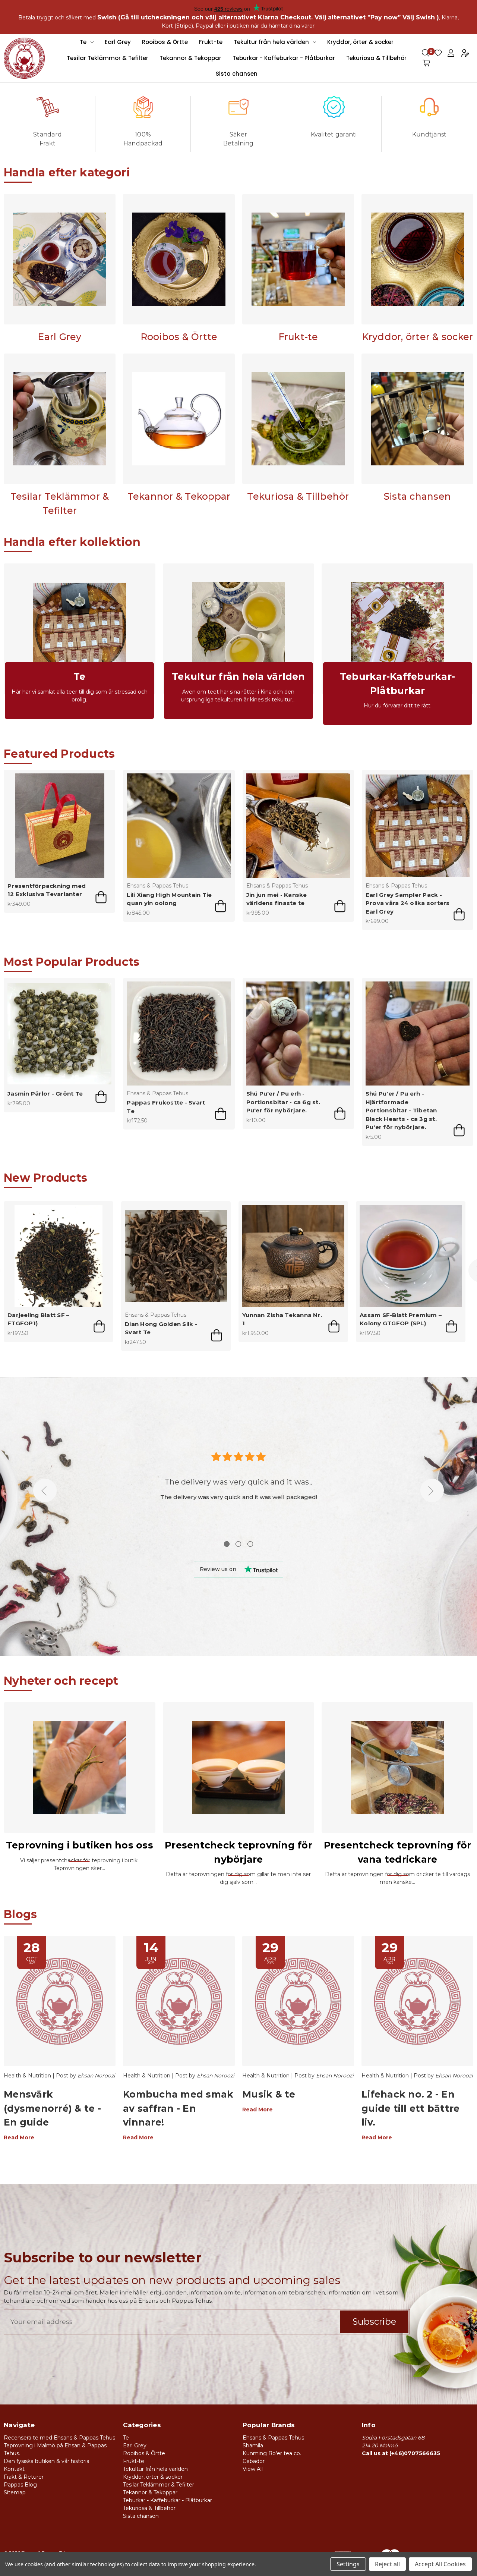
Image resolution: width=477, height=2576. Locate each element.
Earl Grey (118, 42)
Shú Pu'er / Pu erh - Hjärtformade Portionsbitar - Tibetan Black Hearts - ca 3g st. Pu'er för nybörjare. (401, 1110)
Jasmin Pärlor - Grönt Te (45, 1094)
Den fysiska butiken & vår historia (47, 2461)
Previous (45, 1491)
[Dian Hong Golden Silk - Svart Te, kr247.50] (176, 1256)
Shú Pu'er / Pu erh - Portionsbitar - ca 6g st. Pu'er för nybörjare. (283, 1102)
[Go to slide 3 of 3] (250, 1544)
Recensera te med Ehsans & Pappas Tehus (59, 2438)
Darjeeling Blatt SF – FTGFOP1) (38, 1319)
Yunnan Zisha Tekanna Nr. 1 (282, 1319)
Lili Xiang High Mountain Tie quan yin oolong (169, 899)
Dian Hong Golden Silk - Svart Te (161, 1328)
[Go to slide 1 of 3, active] (227, 1544)
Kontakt (14, 2469)
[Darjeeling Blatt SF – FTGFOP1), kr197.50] (59, 1256)
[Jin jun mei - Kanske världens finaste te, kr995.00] (298, 825)
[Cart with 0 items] (426, 63)
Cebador (254, 2461)
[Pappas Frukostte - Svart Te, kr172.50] (179, 1033)
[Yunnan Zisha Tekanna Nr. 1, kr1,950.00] (293, 1256)
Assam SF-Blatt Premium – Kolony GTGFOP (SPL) (401, 1319)
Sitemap (15, 2492)
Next (432, 1491)
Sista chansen (237, 74)
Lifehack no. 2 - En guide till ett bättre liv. (410, 2108)
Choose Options (221, 906)
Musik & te (269, 2094)
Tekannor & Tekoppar (190, 58)
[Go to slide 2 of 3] (238, 1544)
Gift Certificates (438, 53)
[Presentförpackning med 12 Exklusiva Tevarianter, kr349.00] (59, 825)
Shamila (253, 2445)
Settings (348, 2564)
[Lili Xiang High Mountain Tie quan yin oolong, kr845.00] (179, 825)
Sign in (451, 53)
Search (426, 53)
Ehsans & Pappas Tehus (273, 2438)
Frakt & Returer (24, 2477)
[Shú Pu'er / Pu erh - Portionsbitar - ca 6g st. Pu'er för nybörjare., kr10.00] (298, 1033)
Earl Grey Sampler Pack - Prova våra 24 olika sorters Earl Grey (408, 903)
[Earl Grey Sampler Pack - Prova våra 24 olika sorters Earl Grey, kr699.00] (418, 825)
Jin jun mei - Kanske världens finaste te (277, 899)
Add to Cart (101, 897)
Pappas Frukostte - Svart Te (166, 1107)
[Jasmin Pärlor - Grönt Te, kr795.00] (59, 1033)
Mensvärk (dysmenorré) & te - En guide (52, 2108)
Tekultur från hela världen (271, 42)
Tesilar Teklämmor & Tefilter (108, 58)
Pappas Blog (20, 2485)
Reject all (387, 2564)
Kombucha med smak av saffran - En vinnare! (178, 2108)
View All (253, 2469)
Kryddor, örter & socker (360, 42)
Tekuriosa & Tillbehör (376, 58)
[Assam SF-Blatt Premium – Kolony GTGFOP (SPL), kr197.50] (411, 1256)
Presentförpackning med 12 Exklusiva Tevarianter (47, 890)
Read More (19, 2137)
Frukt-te (211, 42)
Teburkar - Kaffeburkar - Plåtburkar (284, 58)
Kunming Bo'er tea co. (272, 2453)
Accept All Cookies (440, 2564)
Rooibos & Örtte (165, 42)
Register (465, 53)
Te (83, 42)
